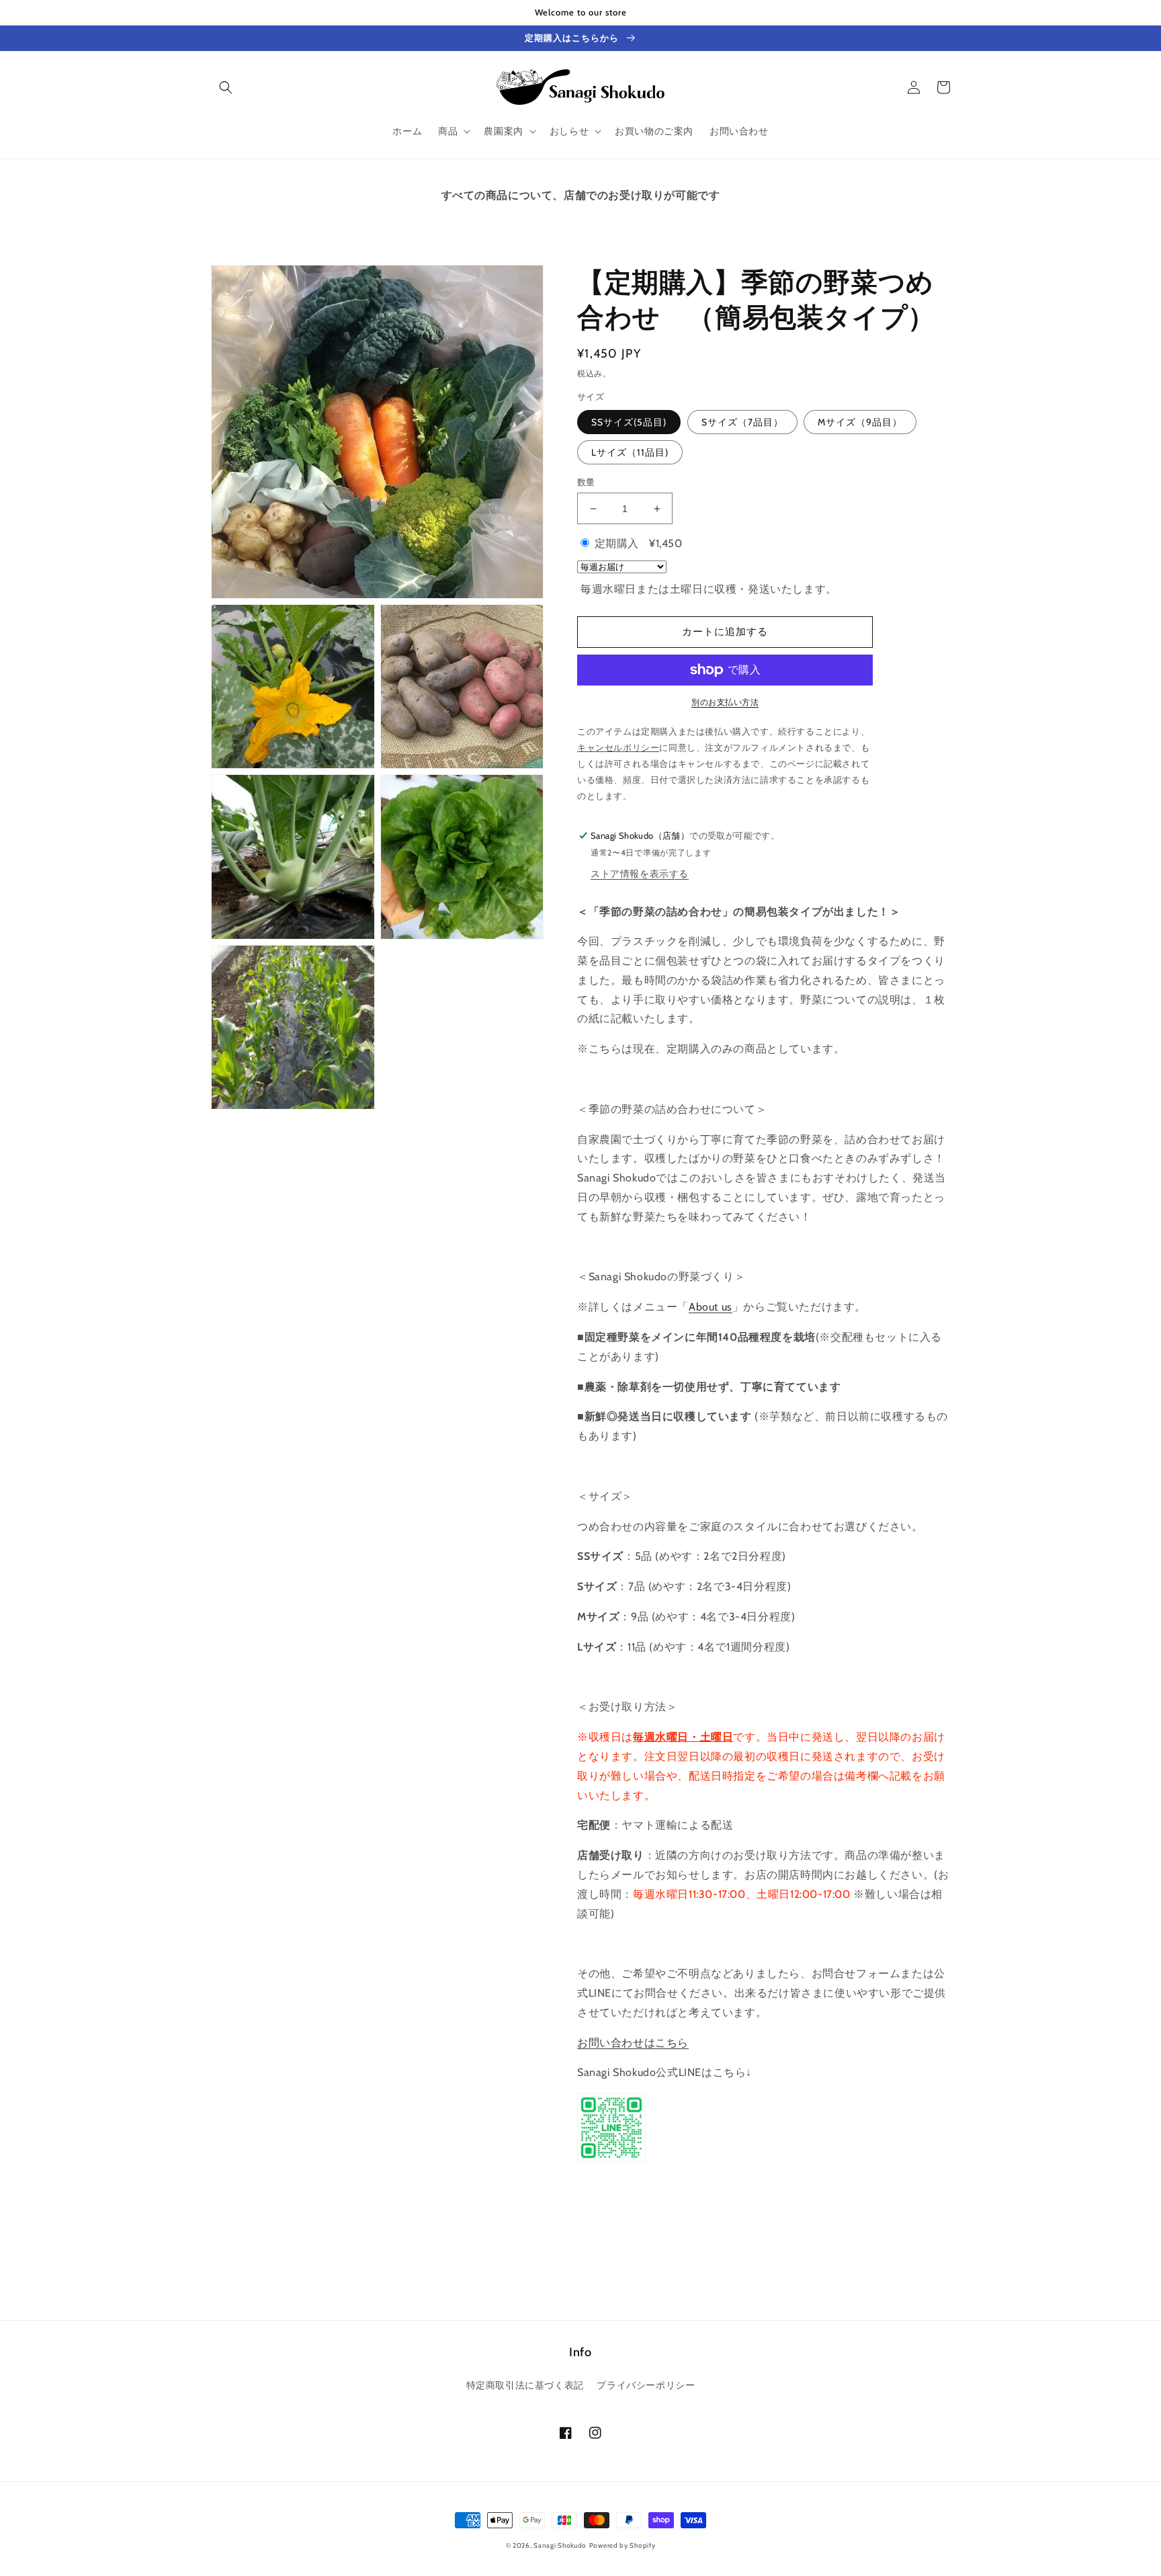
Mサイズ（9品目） (860, 422)
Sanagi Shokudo (560, 2545)
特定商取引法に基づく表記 (525, 2385)
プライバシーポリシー (646, 2385)
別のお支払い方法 (725, 702)
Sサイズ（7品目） (742, 422)
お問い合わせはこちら (633, 2043)
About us (711, 1307)
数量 (586, 482)
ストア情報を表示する (640, 874)
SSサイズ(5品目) (629, 422)
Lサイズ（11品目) (630, 452)
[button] (226, 87)
